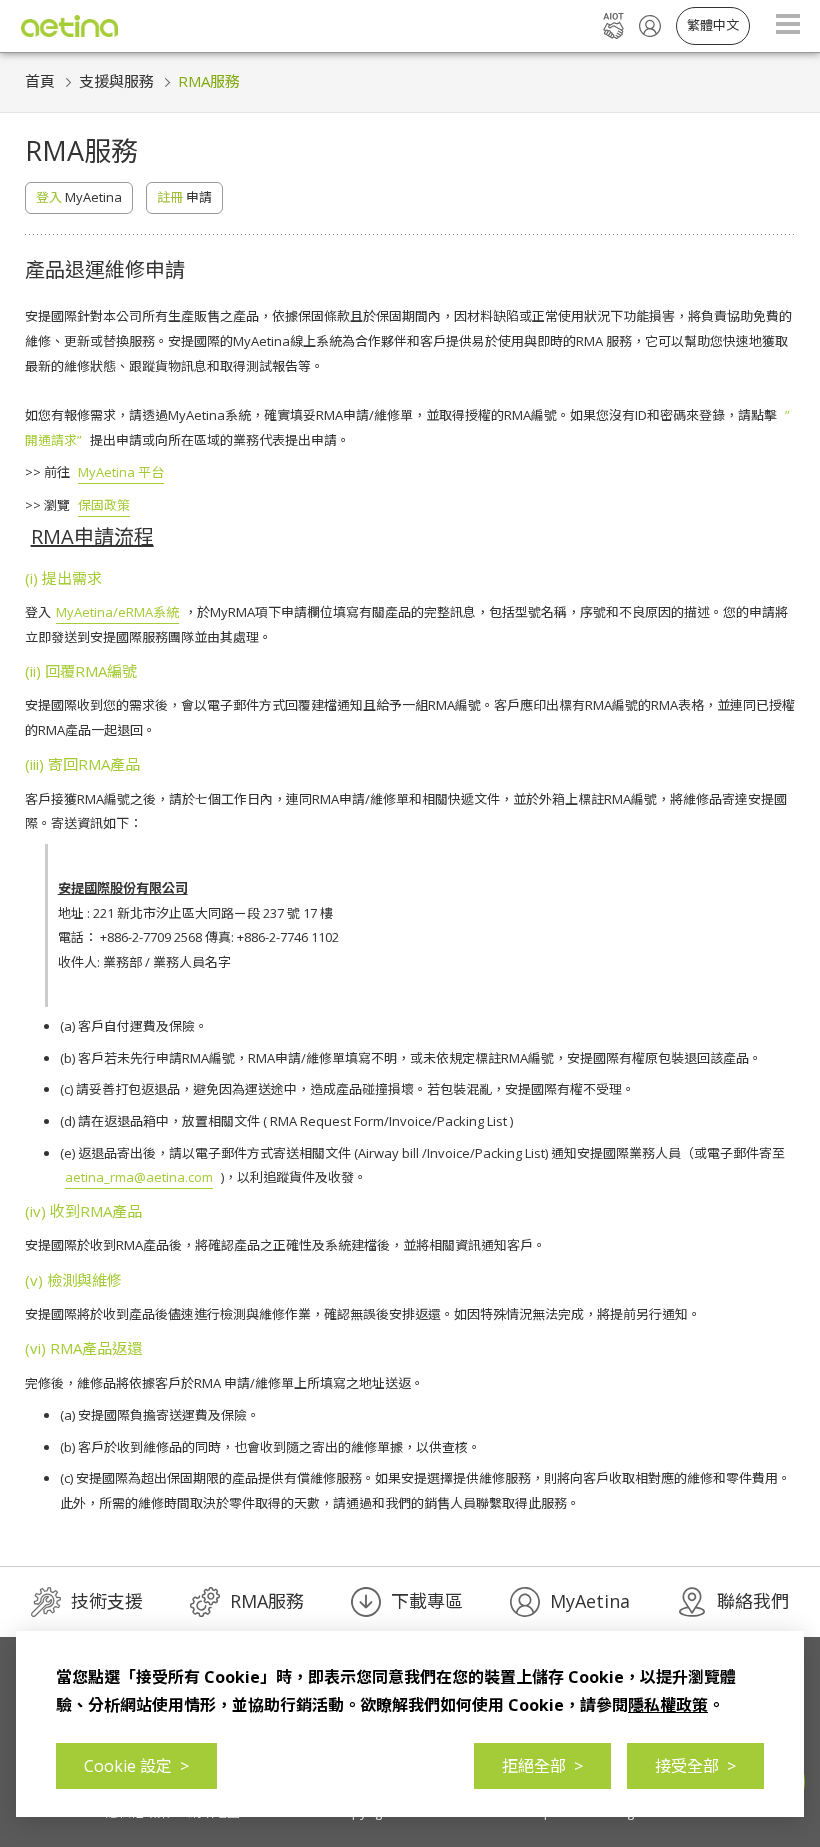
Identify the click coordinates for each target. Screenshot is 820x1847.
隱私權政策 (668, 1705)
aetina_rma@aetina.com (139, 1177)
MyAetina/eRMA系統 (117, 612)
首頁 (40, 81)
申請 (184, 197)
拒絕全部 (542, 1766)
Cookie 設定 (136, 1766)
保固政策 (104, 505)
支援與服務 (116, 81)
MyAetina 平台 (121, 472)
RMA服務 (209, 81)
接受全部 (695, 1766)
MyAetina (79, 197)
